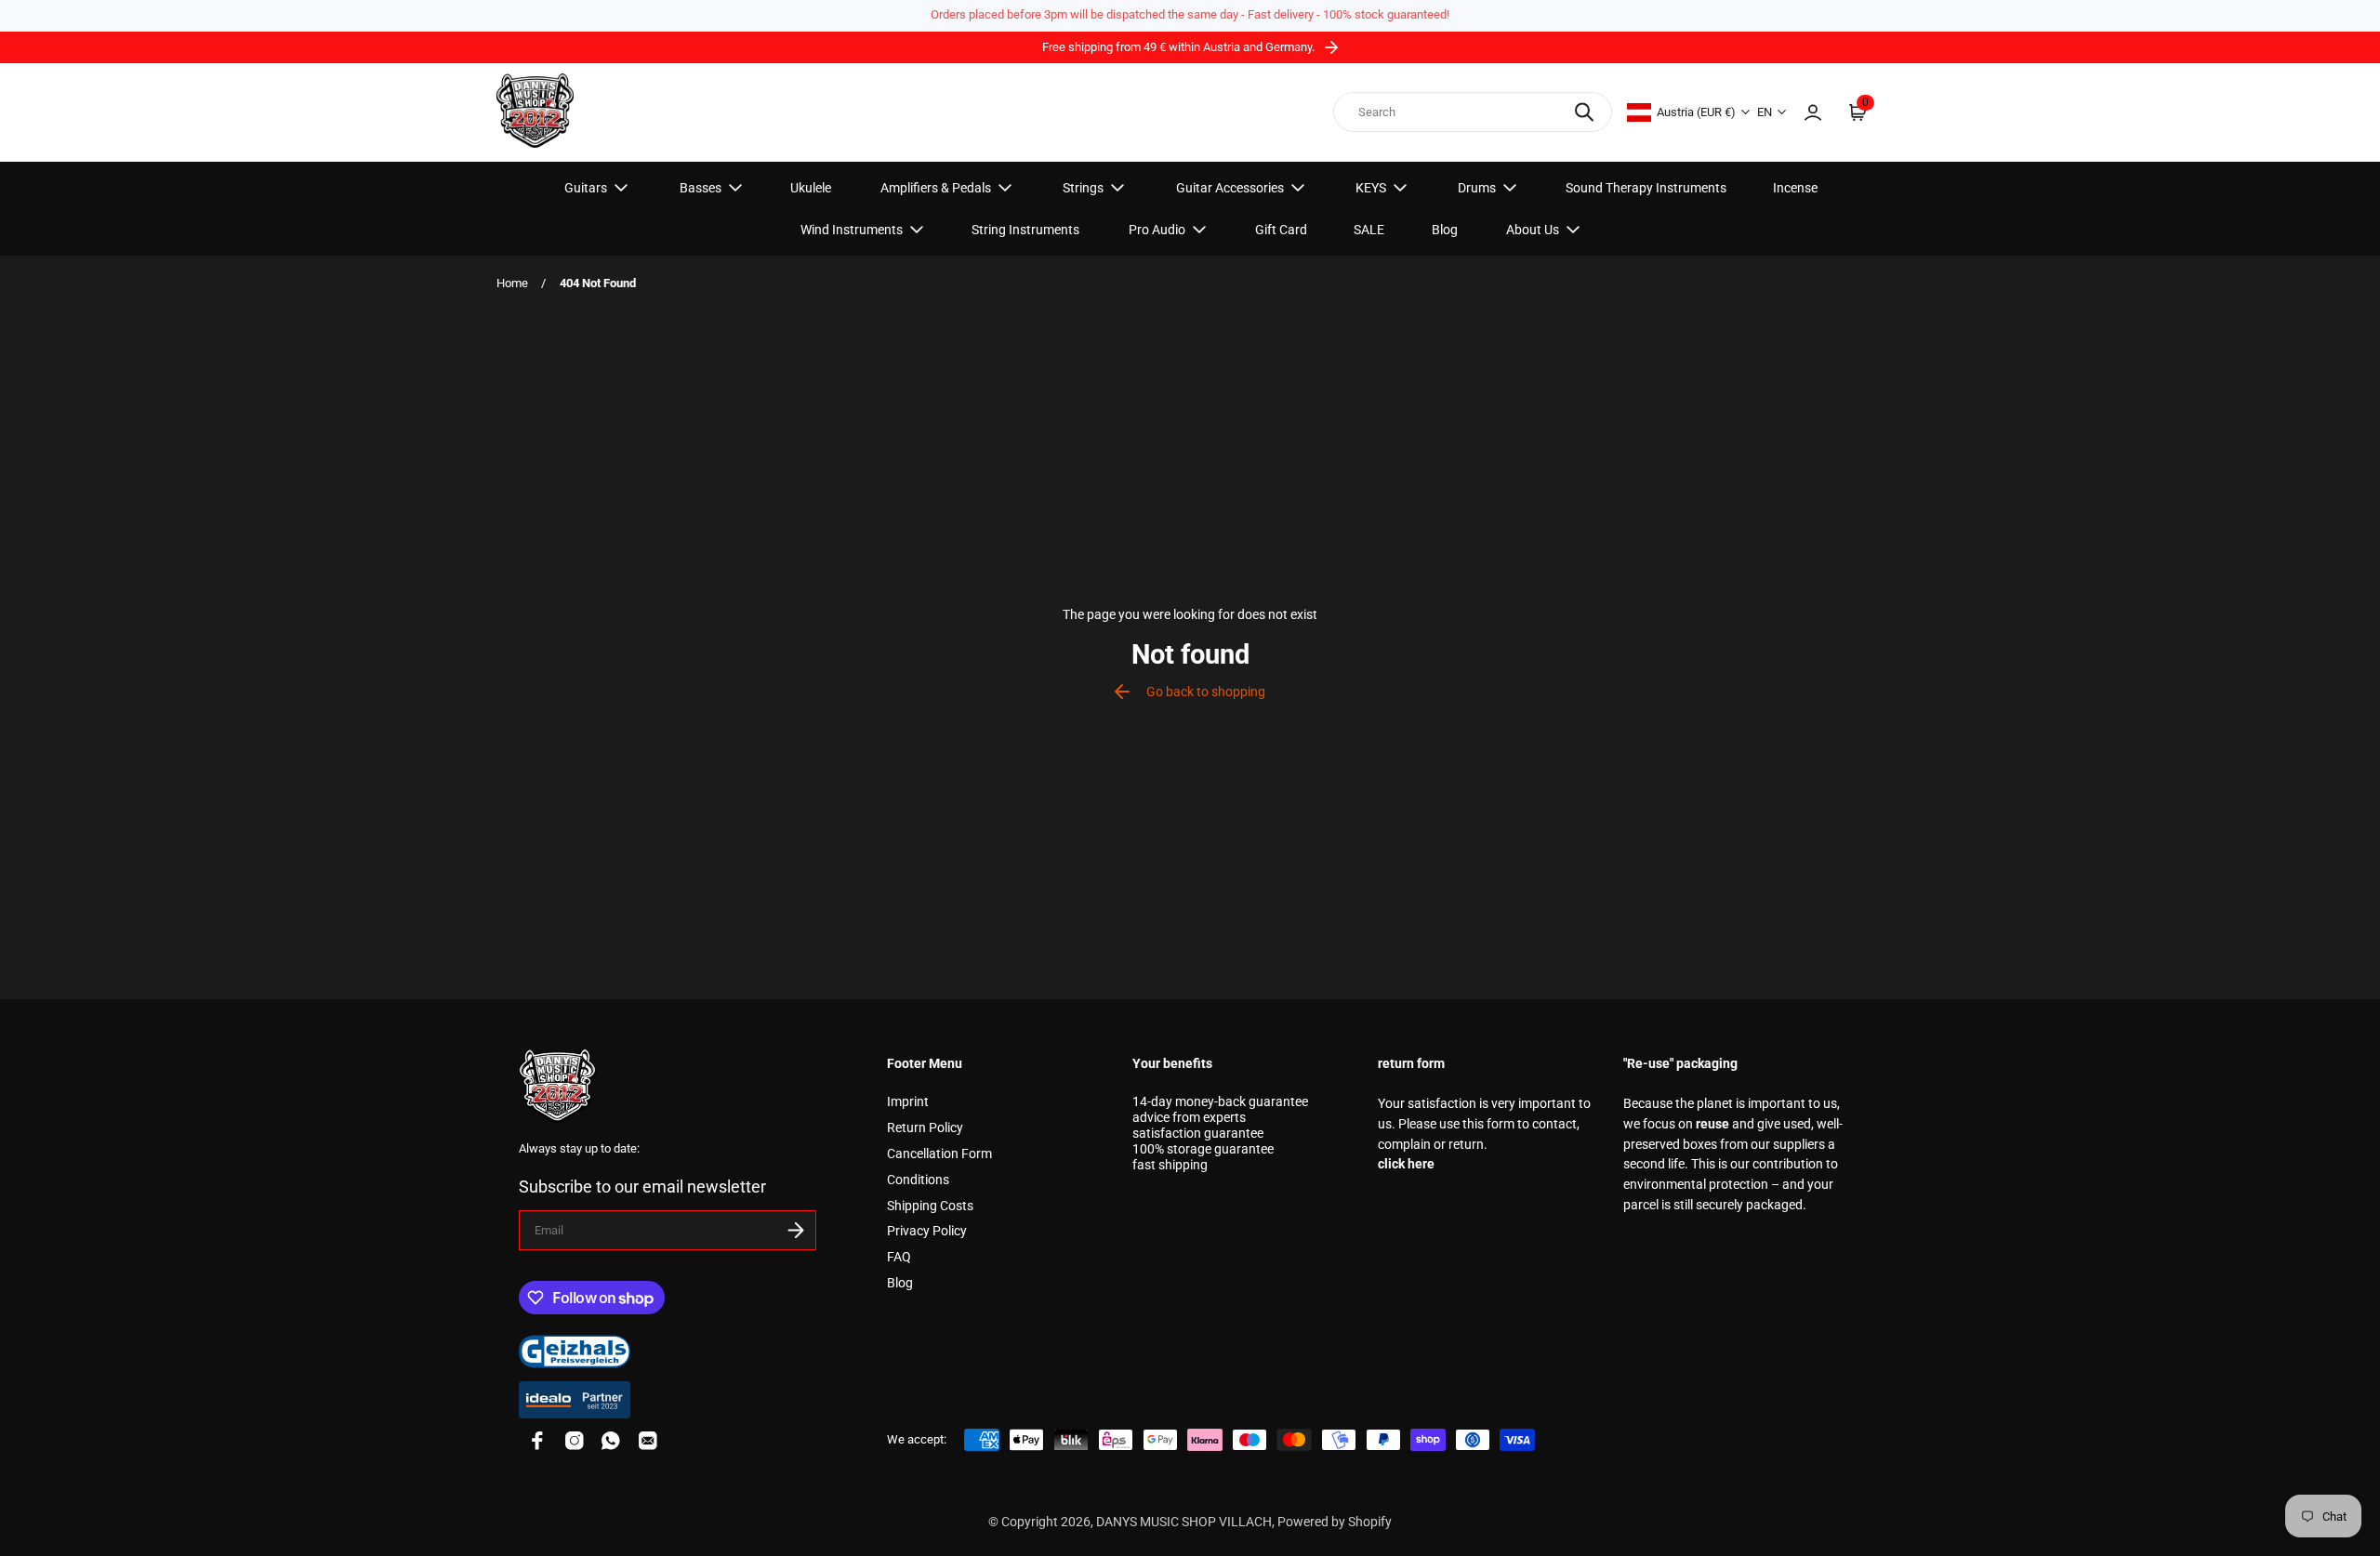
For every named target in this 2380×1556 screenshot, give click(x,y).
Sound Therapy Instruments (1646, 188)
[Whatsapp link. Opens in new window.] (611, 1441)
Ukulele (811, 188)
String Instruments (1025, 230)
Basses (701, 188)
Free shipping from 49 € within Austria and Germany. (1180, 47)
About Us (1533, 230)
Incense (1795, 188)
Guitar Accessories (1230, 188)
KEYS (1371, 188)
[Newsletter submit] (796, 1230)
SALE (1369, 230)
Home (512, 283)
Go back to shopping (1206, 692)
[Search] (1584, 112)
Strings (1083, 188)
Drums (1477, 188)
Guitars (586, 188)
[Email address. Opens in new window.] (648, 1441)
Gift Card (1281, 230)
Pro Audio (1157, 230)
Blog (1445, 230)
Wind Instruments (852, 230)
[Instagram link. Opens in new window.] (575, 1441)
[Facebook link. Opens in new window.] (537, 1441)
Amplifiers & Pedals (936, 188)
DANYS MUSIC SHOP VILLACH (1184, 1522)
